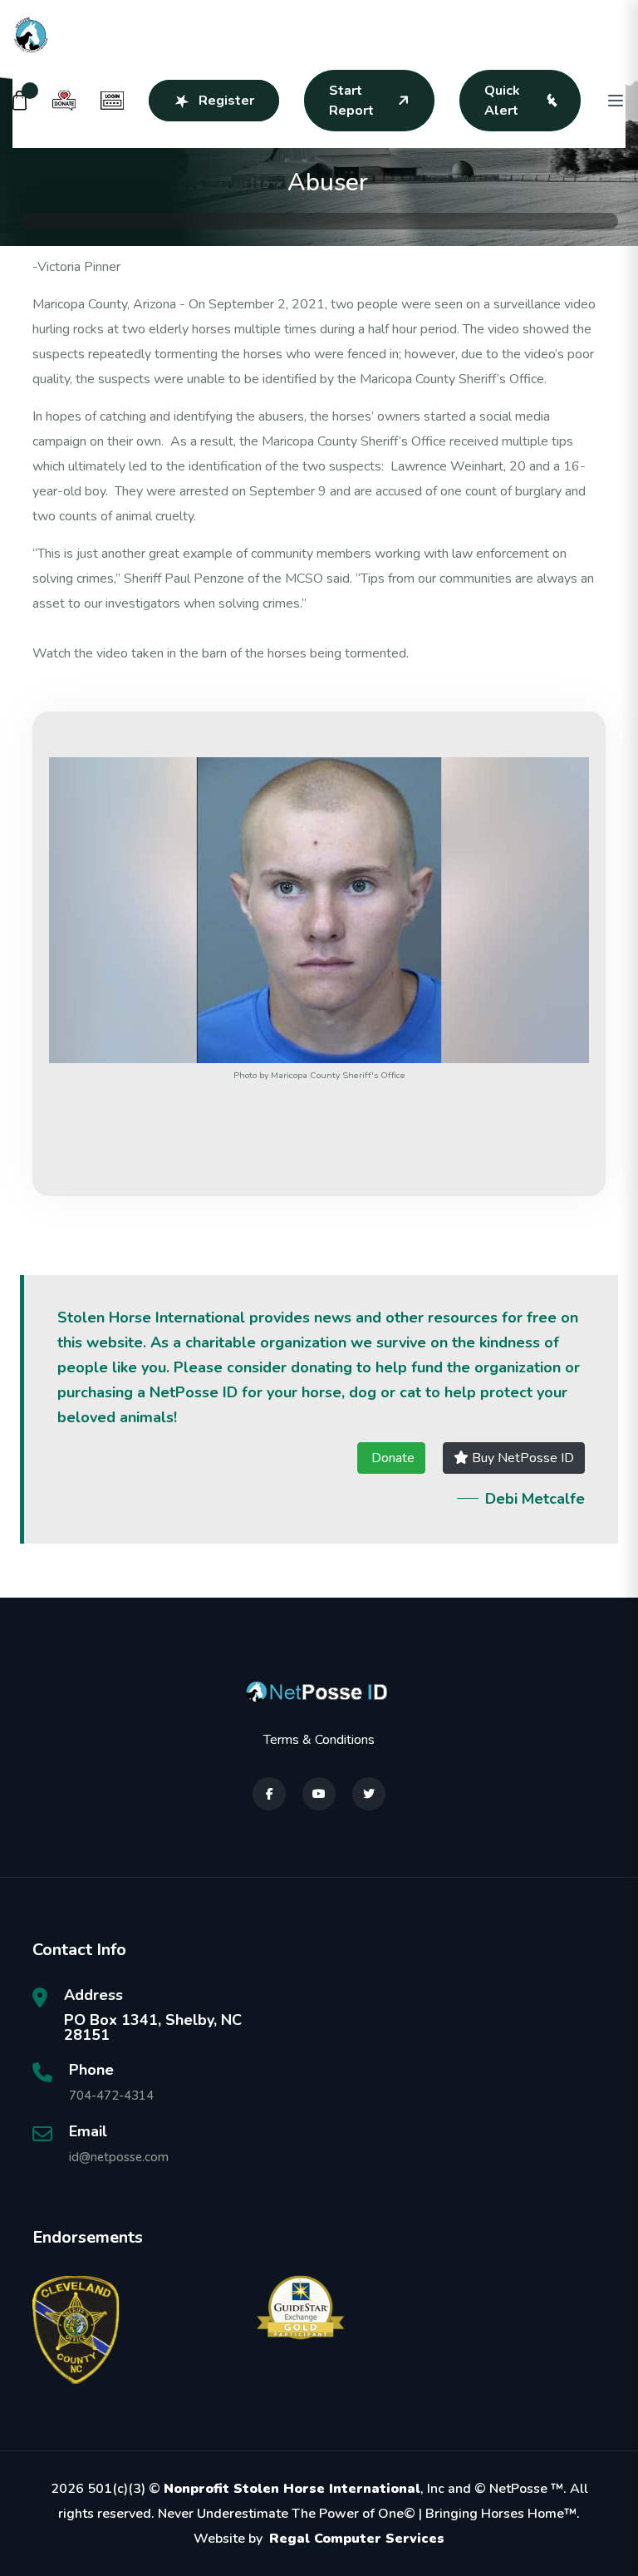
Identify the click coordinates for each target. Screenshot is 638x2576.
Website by (319, 2539)
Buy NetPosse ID (521, 1458)
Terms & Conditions (319, 1740)
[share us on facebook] (269, 1794)
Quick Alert (502, 101)
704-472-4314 (111, 2096)
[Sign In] (112, 101)
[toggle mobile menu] (616, 101)
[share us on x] (369, 1794)
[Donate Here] (64, 101)
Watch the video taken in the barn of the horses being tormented (219, 653)
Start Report (351, 101)
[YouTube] (319, 1794)
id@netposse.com (119, 2157)
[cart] (20, 101)
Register (226, 101)
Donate (391, 1458)
